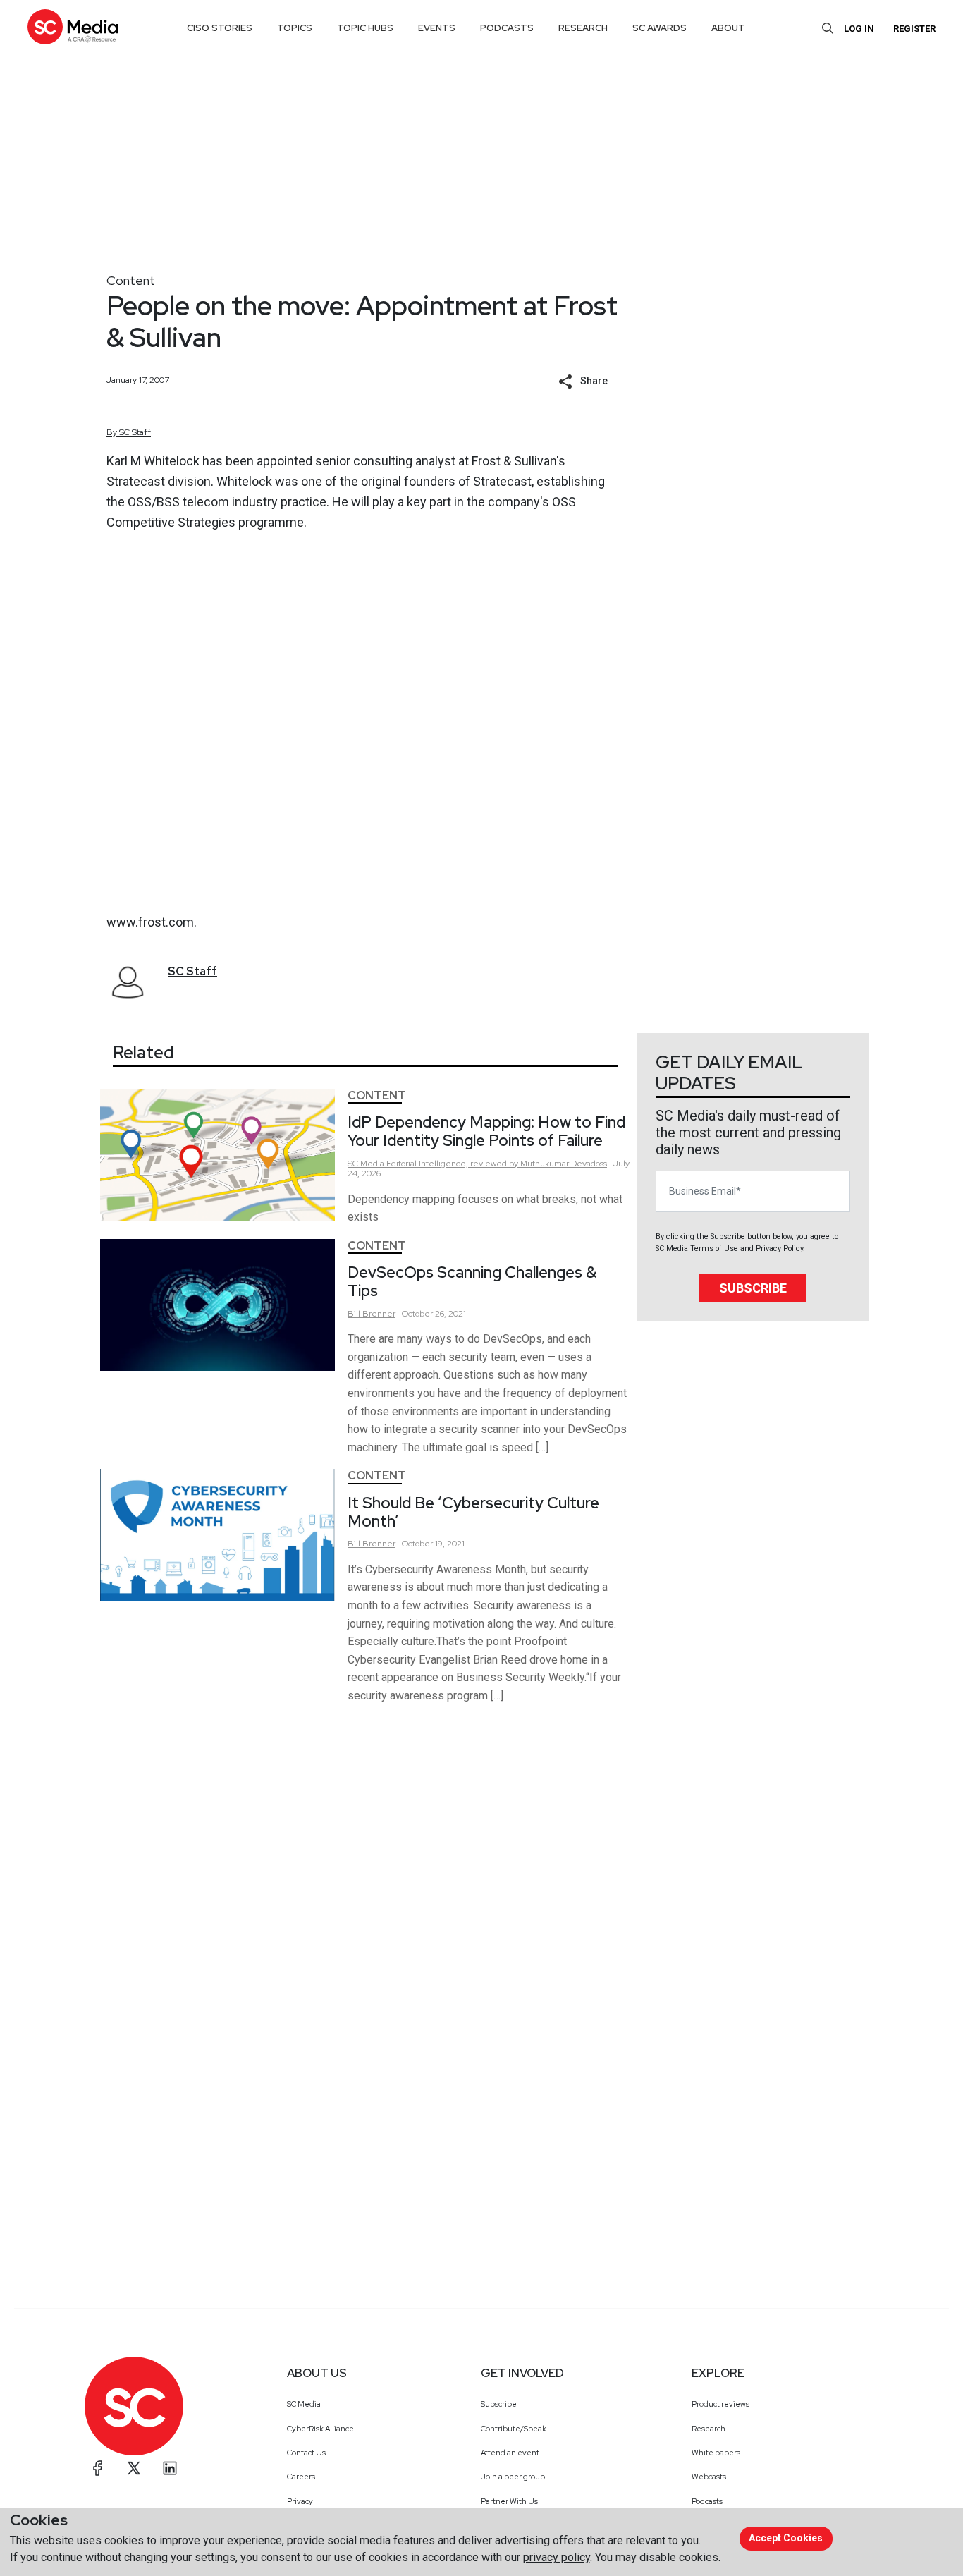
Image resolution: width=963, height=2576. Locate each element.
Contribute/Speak (514, 2429)
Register (914, 29)
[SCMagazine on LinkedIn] (170, 2468)
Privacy (300, 2501)
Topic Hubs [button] (365, 28)
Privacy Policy (779, 1249)
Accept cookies (786, 2538)
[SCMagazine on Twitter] (134, 2468)
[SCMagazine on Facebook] (98, 2468)
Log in (859, 29)
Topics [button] (295, 28)
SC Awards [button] (660, 28)
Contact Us (306, 2453)
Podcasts (707, 2501)
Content (131, 280)
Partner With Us (509, 2501)
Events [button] (437, 28)
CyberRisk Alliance (320, 2429)
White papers (716, 2453)
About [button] (728, 28)
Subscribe (753, 1288)
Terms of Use (714, 1249)
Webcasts (709, 2477)
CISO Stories (220, 28)
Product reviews (720, 2404)
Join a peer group (513, 2477)
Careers (301, 2477)
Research (709, 2429)
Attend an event (510, 2453)
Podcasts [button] (507, 28)
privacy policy (557, 2557)
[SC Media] (73, 26)
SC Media (304, 2404)
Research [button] (583, 28)
